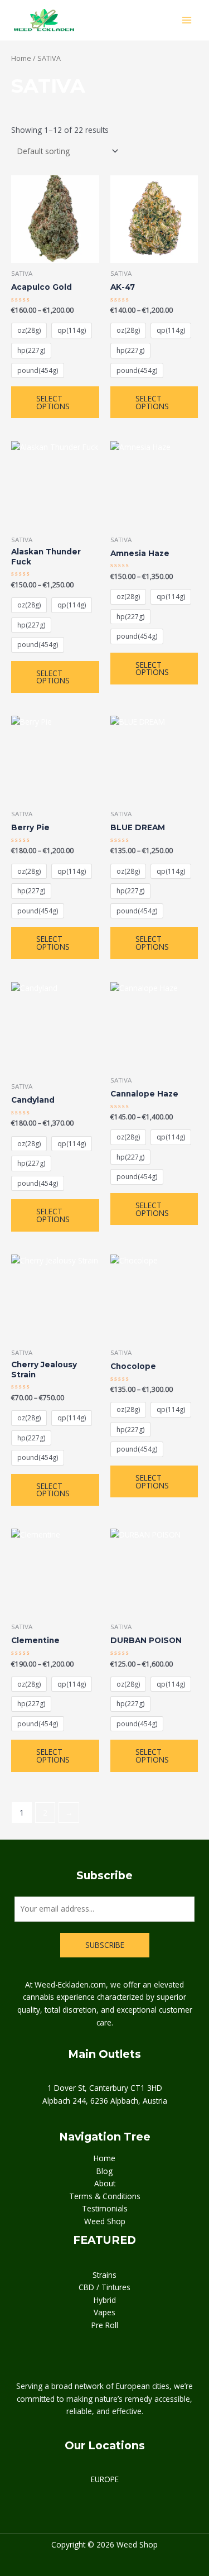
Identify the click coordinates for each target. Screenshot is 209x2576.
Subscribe (105, 1945)
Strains (104, 2275)
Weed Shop (105, 2221)
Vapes (104, 2312)
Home (21, 58)
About (105, 2183)
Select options (53, 402)
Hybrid (105, 2300)
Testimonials (105, 2208)
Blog (104, 2171)
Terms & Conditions (105, 2196)
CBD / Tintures (104, 2287)
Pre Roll (105, 2325)
